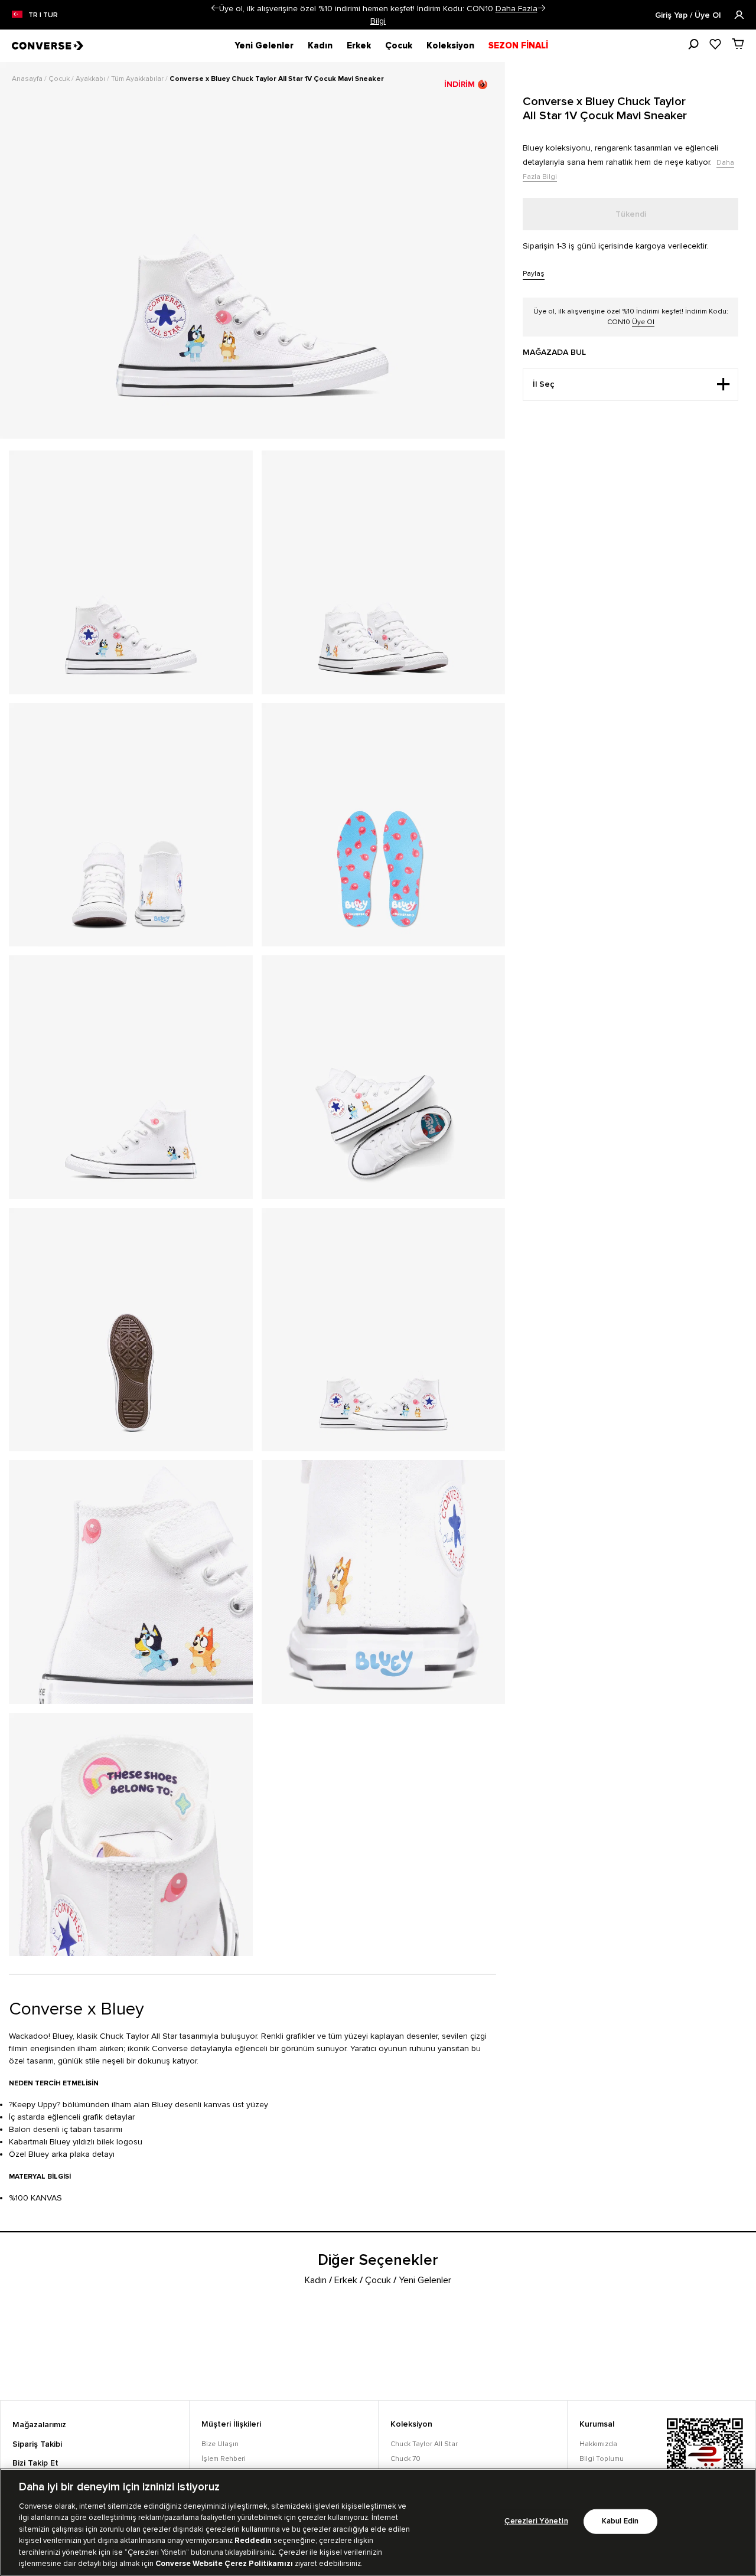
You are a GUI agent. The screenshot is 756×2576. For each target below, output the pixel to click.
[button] (215, 8)
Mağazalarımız (39, 2425)
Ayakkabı (91, 79)
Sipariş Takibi (37, 2444)
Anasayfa (28, 79)
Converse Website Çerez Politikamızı (225, 2564)
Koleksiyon (450, 45)
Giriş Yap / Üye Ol (689, 15)
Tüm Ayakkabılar (138, 79)
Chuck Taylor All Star (424, 2444)
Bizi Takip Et (35, 2463)
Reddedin (253, 2541)
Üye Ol (643, 322)
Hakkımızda (598, 2444)
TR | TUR (43, 15)
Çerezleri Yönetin (536, 2521)
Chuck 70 (405, 2459)
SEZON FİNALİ (518, 45)
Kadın (320, 45)
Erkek (359, 45)
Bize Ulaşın (220, 2444)
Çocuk (399, 45)
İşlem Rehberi (224, 2459)
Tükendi (631, 214)
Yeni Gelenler (264, 45)
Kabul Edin (620, 2521)
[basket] (738, 44)
